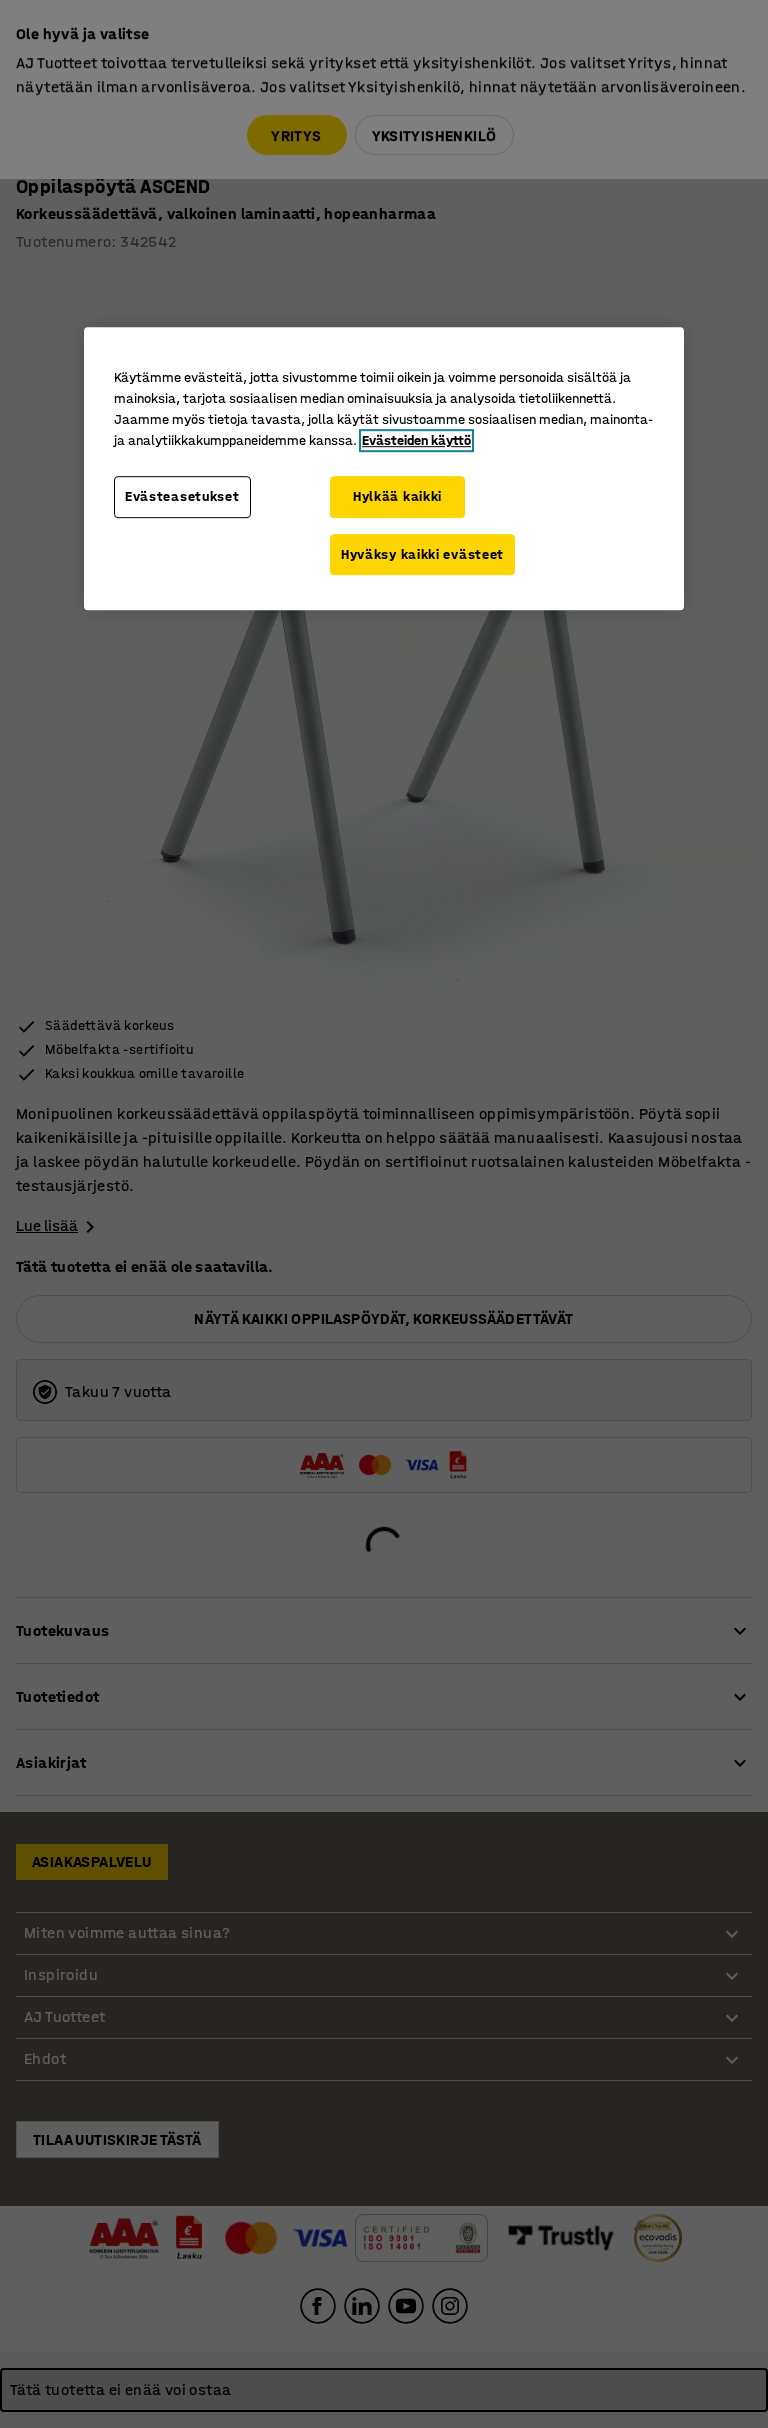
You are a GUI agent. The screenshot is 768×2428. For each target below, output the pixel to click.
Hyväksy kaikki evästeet (422, 554)
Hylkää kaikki (397, 496)
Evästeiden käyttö (416, 440)
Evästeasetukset (182, 496)
